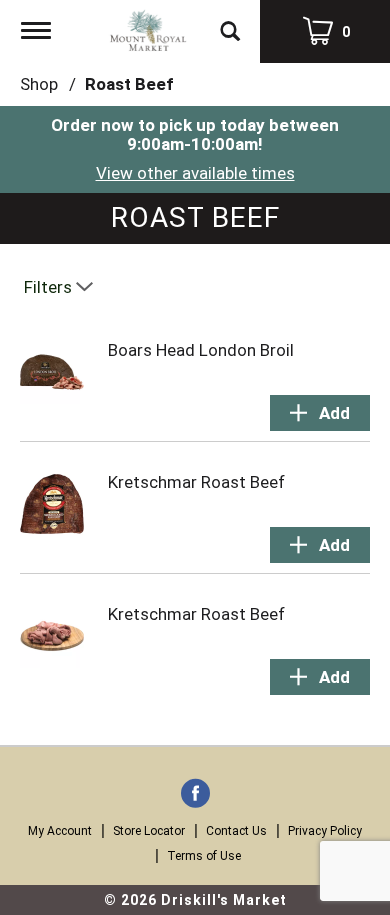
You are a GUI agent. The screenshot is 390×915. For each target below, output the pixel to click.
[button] (320, 413)
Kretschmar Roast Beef (196, 482)
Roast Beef (129, 84)
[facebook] (195, 795)
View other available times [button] (195, 173)
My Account (60, 831)
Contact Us (236, 831)
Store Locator (149, 831)
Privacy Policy (325, 831)
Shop (39, 84)
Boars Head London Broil (201, 350)
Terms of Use (204, 856)
